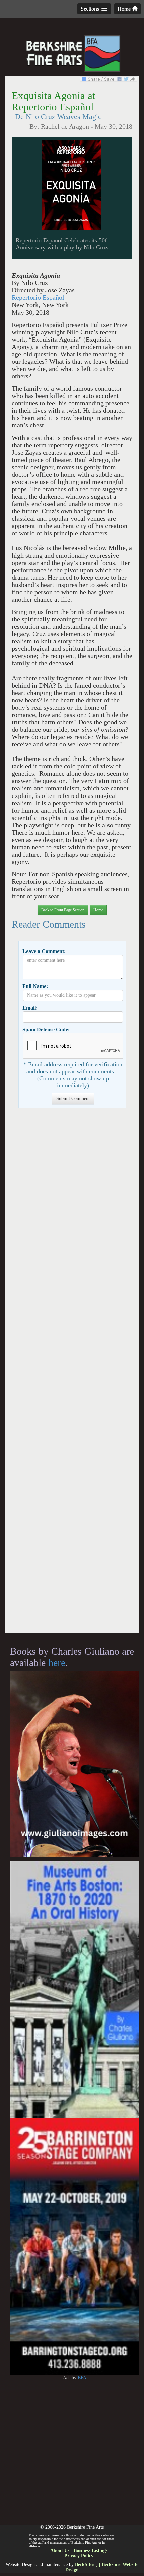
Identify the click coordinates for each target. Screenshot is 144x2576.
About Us (60, 2550)
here (57, 1662)
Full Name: (35, 986)
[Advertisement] (72, 1374)
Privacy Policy (79, 2556)
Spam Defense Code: (46, 1030)
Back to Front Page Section (63, 910)
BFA (82, 2378)
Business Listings (91, 2550)
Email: (30, 1008)
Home (125, 9)
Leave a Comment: (44, 951)
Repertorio (38, 298)
